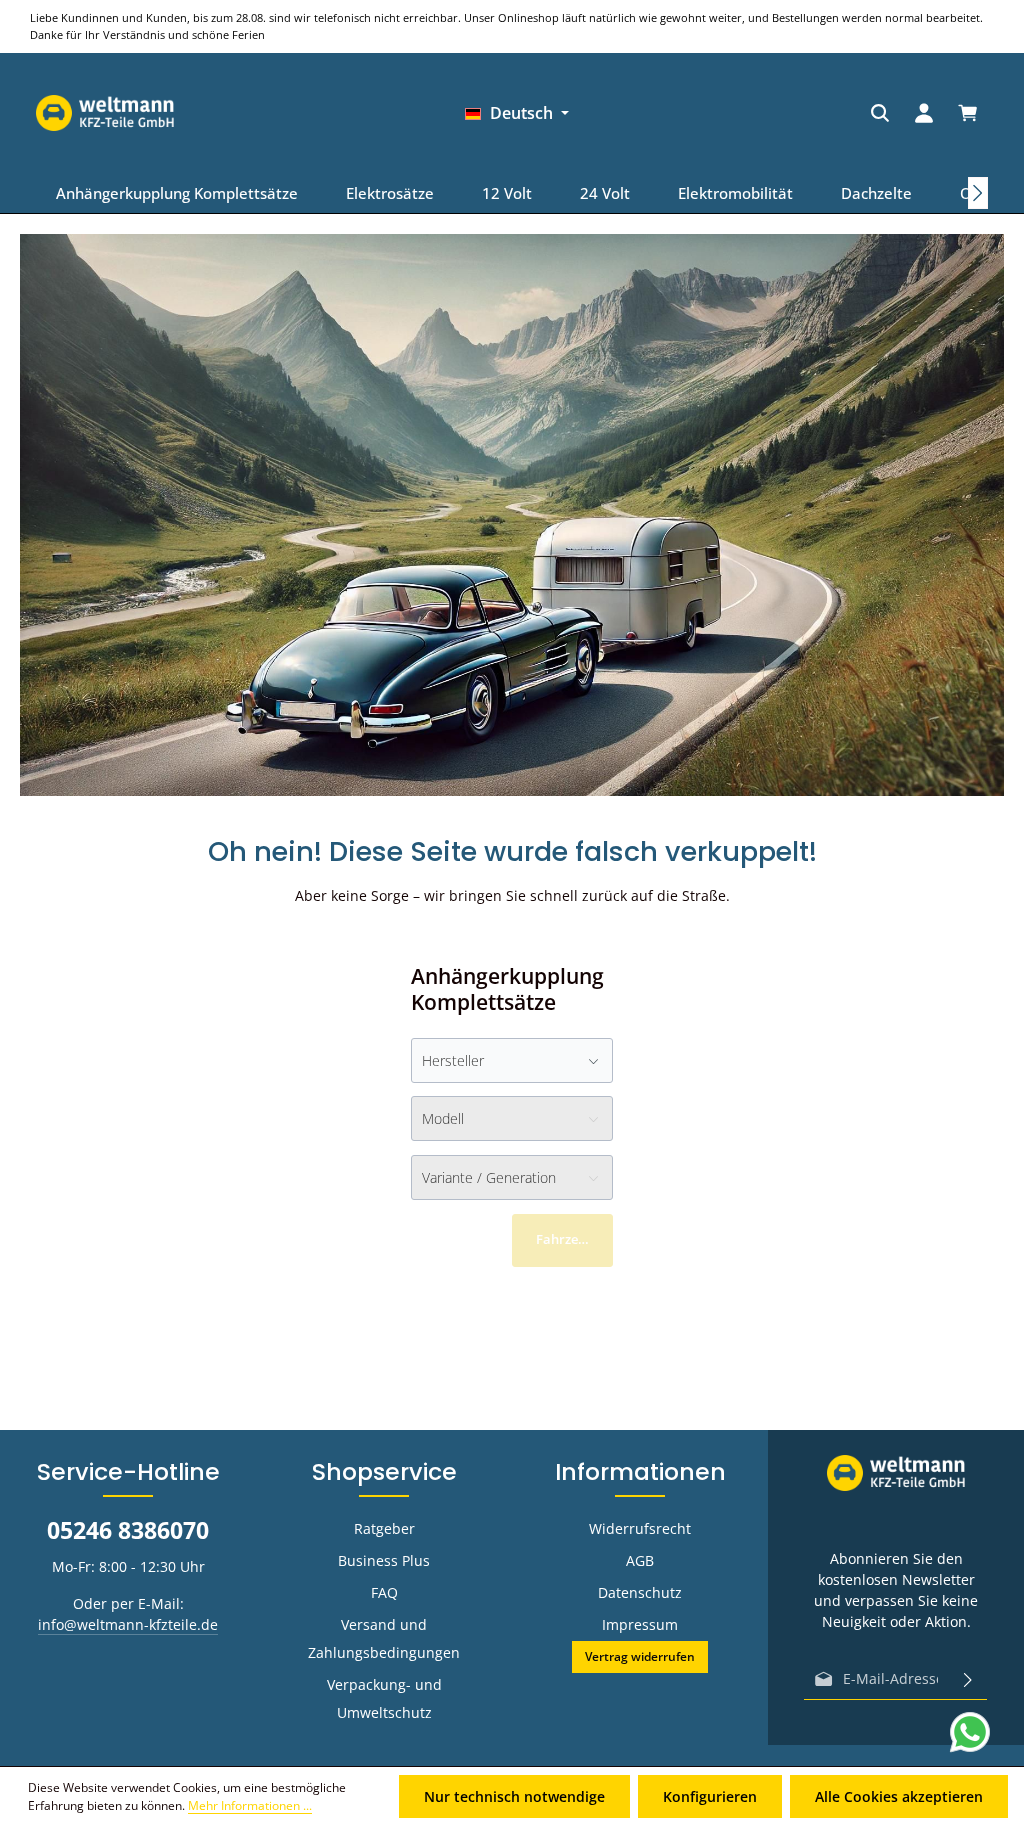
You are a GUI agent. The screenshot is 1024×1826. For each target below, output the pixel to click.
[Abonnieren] (968, 1679)
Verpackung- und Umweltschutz (384, 1698)
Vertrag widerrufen (640, 1656)
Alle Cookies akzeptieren (899, 1796)
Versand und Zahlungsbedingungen (384, 1638)
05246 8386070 (128, 1530)
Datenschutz (640, 1592)
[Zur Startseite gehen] (919, 113)
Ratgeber (384, 1528)
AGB (640, 1560)
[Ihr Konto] (782, 113)
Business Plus (384, 1560)
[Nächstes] (978, 193)
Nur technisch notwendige (514, 1796)
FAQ (384, 1592)
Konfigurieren (710, 1796)
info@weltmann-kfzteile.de (128, 1624)
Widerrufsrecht (640, 1528)
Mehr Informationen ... (250, 1805)
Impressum (640, 1624)
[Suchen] (738, 113)
